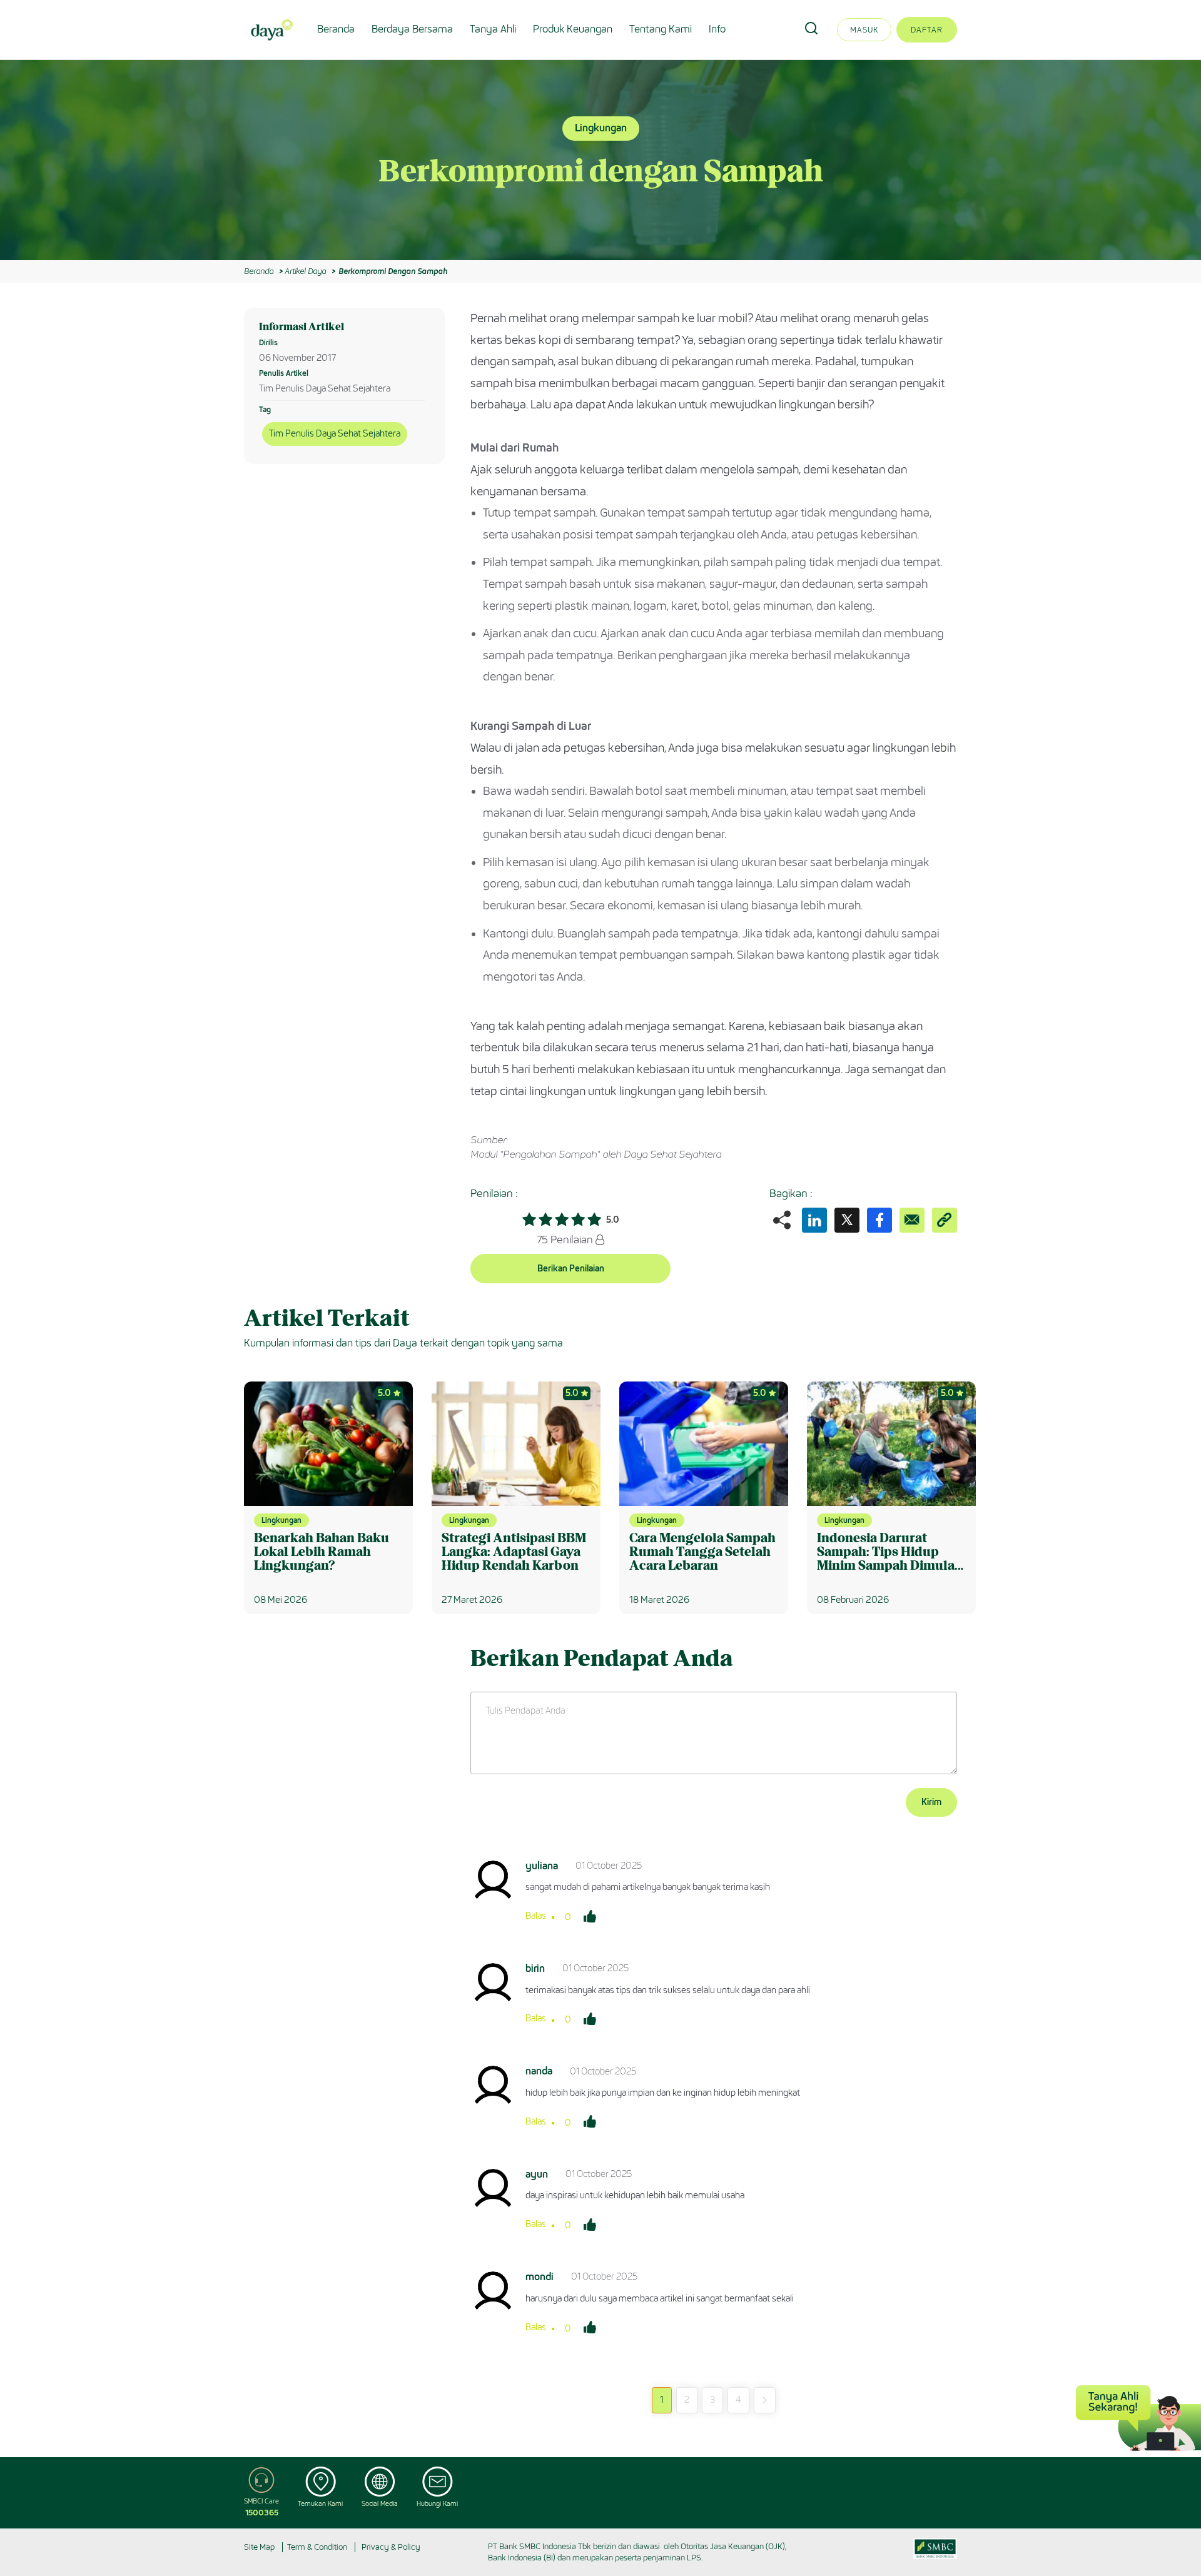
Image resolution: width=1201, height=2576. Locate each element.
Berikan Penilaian (571, 1269)
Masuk (864, 30)
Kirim (931, 1802)
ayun (537, 2174)
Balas (536, 1916)
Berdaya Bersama (412, 29)
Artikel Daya (305, 271)
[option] (600, 160)
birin (535, 1968)
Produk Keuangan (573, 29)
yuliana (542, 1866)
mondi (540, 2277)
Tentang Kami (661, 29)
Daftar (927, 30)
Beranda (336, 29)
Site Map (259, 2547)
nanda (539, 2071)
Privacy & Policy (391, 2547)
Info (717, 29)
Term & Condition (317, 2547)
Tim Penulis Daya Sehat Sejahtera (335, 434)
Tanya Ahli (493, 29)
